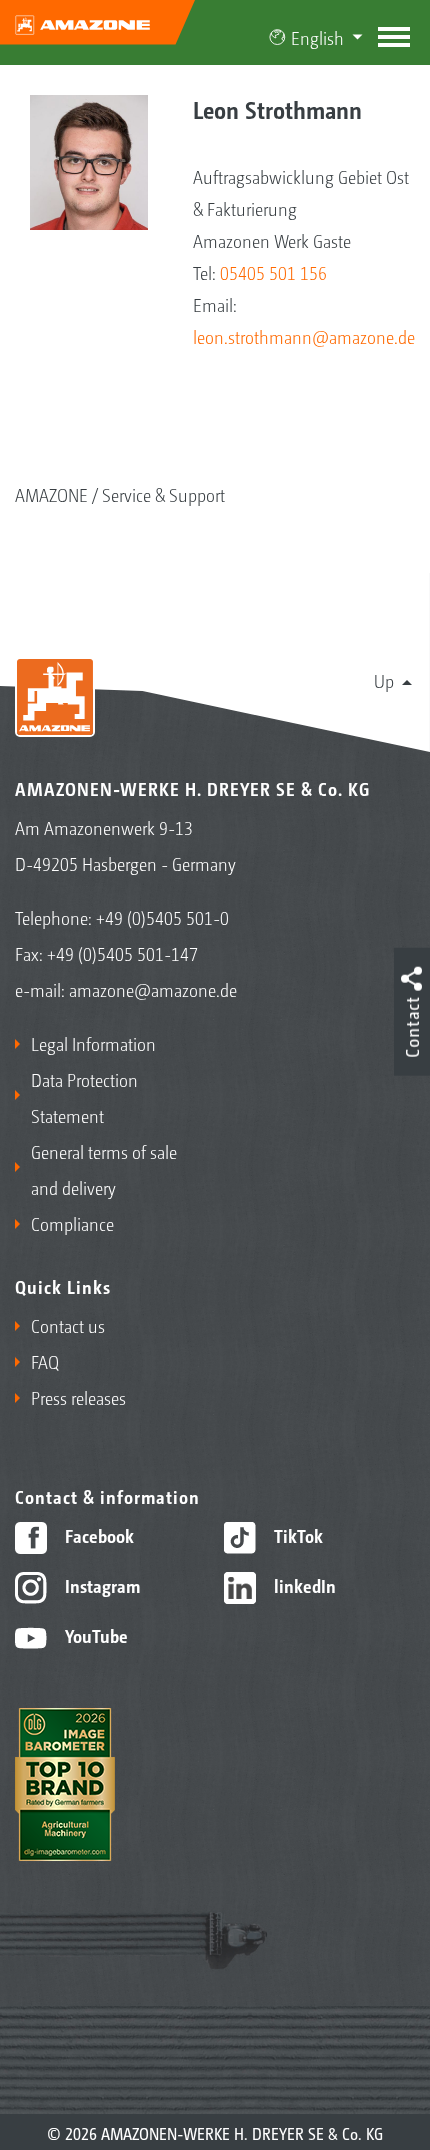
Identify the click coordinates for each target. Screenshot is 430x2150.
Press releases (78, 1397)
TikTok (296, 1535)
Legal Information (93, 1043)
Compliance (72, 1223)
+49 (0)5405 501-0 (162, 917)
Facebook (97, 1535)
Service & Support (163, 494)
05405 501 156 (273, 272)
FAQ (45, 1361)
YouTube (94, 1635)
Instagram (100, 1585)
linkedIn (303, 1585)
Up (384, 680)
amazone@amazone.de (153, 989)
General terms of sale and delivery (104, 1169)
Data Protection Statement (84, 1097)
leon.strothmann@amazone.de (304, 336)
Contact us (68, 1325)
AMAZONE (51, 494)
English (317, 37)
